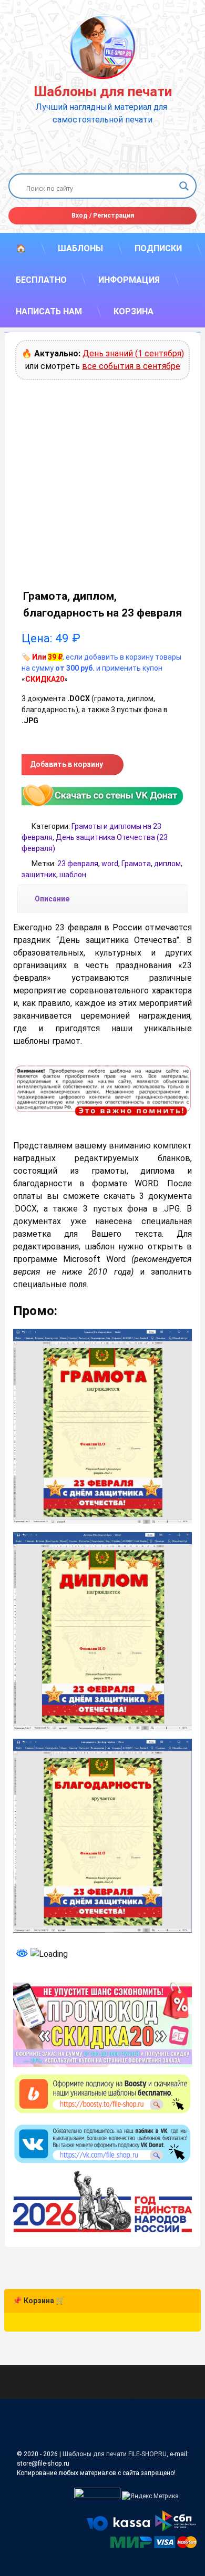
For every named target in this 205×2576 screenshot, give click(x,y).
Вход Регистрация (103, 215)
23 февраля (78, 864)
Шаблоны (80, 248)
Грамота (136, 864)
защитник (39, 875)
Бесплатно (41, 280)
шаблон (73, 875)
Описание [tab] (52, 899)
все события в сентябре (131, 366)
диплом (167, 864)
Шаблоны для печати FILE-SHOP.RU (115, 2454)
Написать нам (49, 311)
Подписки (158, 248)
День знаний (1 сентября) (133, 353)
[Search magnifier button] (184, 186)
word (110, 864)
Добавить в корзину (66, 764)
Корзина (134, 311)
